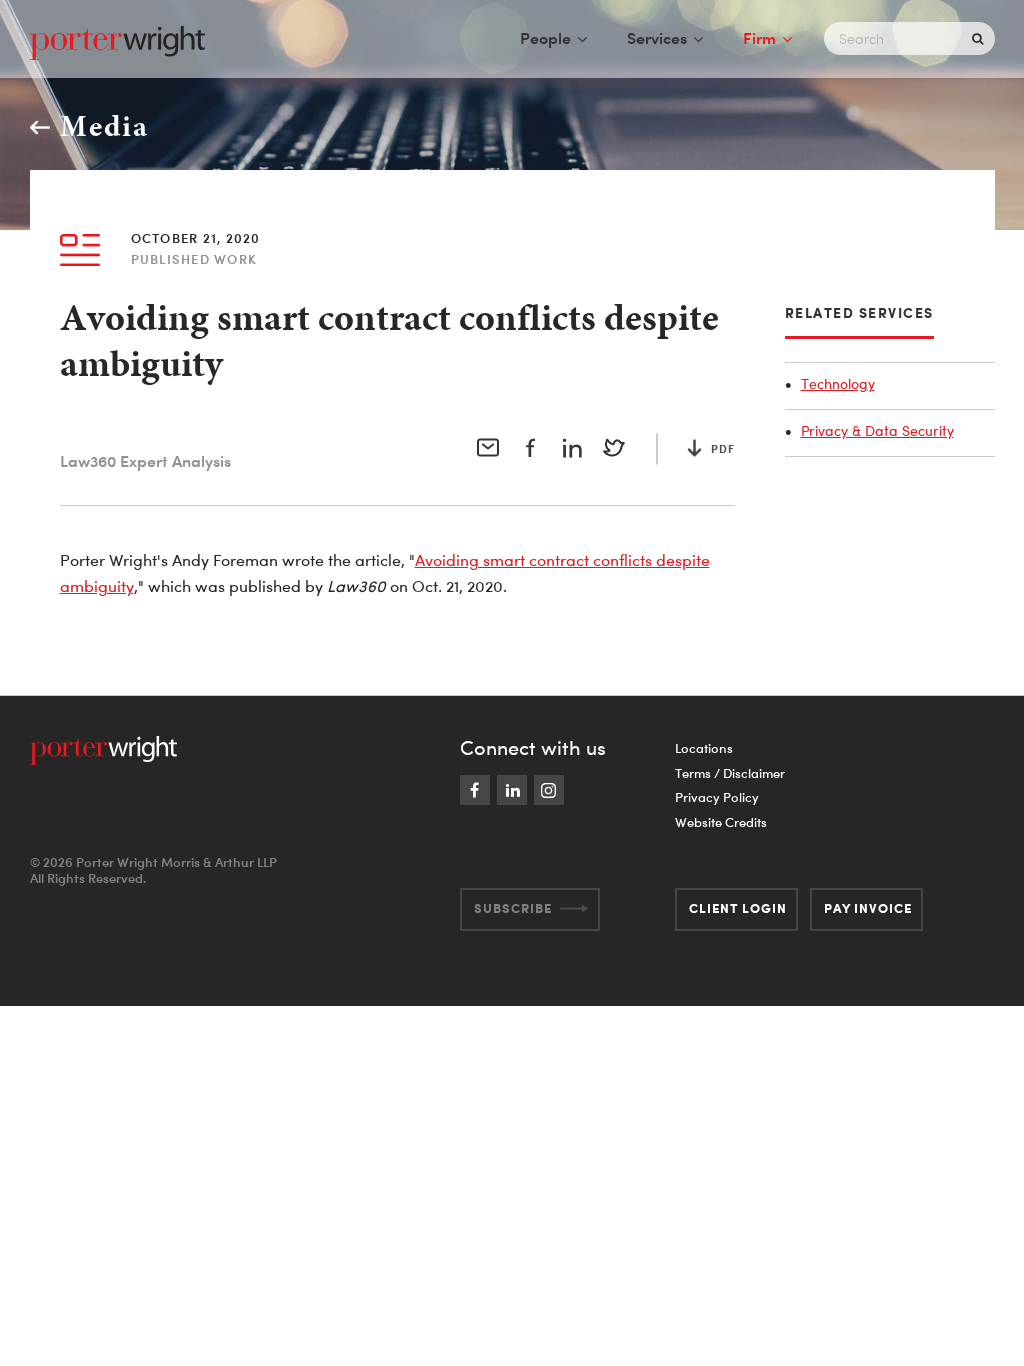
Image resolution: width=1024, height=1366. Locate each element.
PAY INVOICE (868, 908)
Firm (759, 38)
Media (104, 126)
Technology (838, 383)
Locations (704, 748)
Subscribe (513, 908)
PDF (723, 449)
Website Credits (721, 822)
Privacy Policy (717, 797)
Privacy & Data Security (877, 430)
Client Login (738, 908)
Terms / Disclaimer (730, 773)
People (545, 38)
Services (657, 38)
